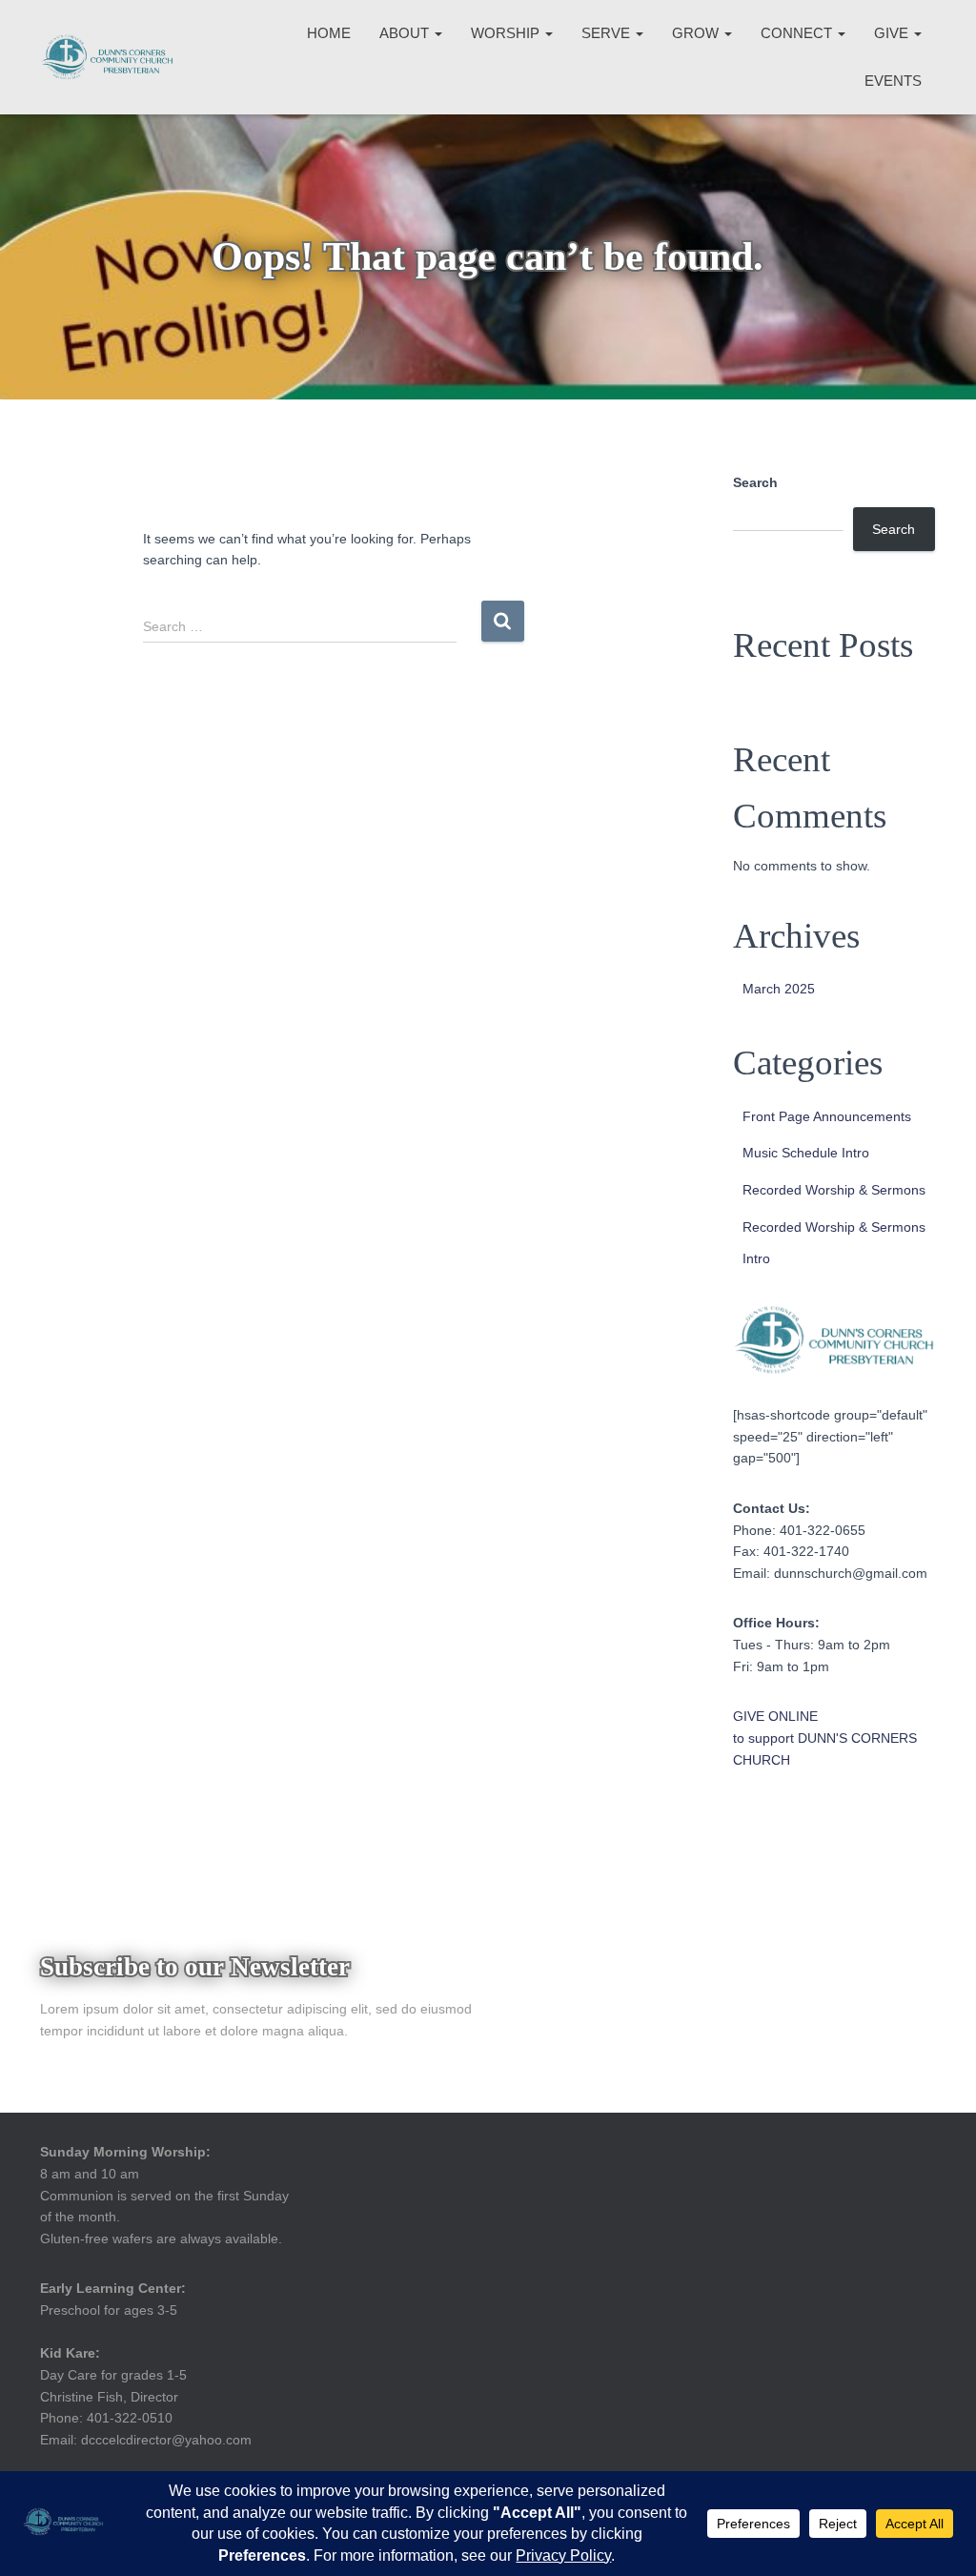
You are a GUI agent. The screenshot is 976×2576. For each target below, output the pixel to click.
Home (329, 33)
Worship (507, 33)
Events (893, 81)
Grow (697, 33)
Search (755, 482)
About (406, 33)
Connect (798, 33)
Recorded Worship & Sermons (834, 1190)
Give (893, 33)
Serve (608, 33)
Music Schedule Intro (806, 1153)
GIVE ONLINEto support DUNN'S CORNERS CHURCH (825, 1738)
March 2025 (779, 989)
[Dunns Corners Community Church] (107, 57)
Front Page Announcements (827, 1116)
